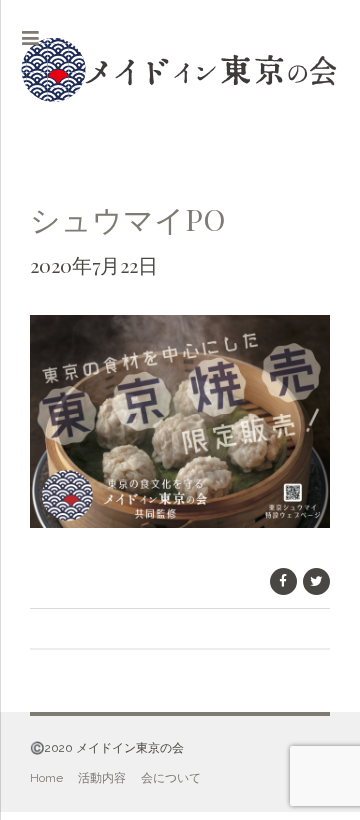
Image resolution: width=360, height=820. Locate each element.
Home (46, 778)
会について (171, 778)
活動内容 (102, 778)
